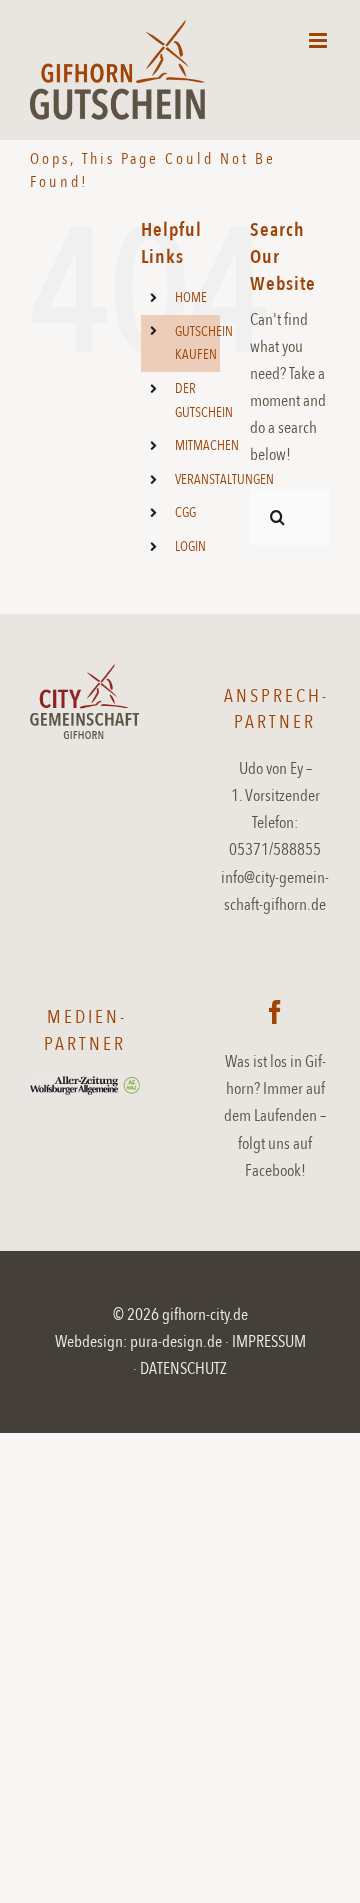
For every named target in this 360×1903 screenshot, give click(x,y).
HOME (191, 297)
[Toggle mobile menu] (319, 40)
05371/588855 (275, 849)
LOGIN (190, 546)
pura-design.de (176, 1341)
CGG (185, 512)
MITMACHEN (207, 445)
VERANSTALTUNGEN (224, 479)
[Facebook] (275, 1012)
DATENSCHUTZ (183, 1368)
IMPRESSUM (269, 1341)
